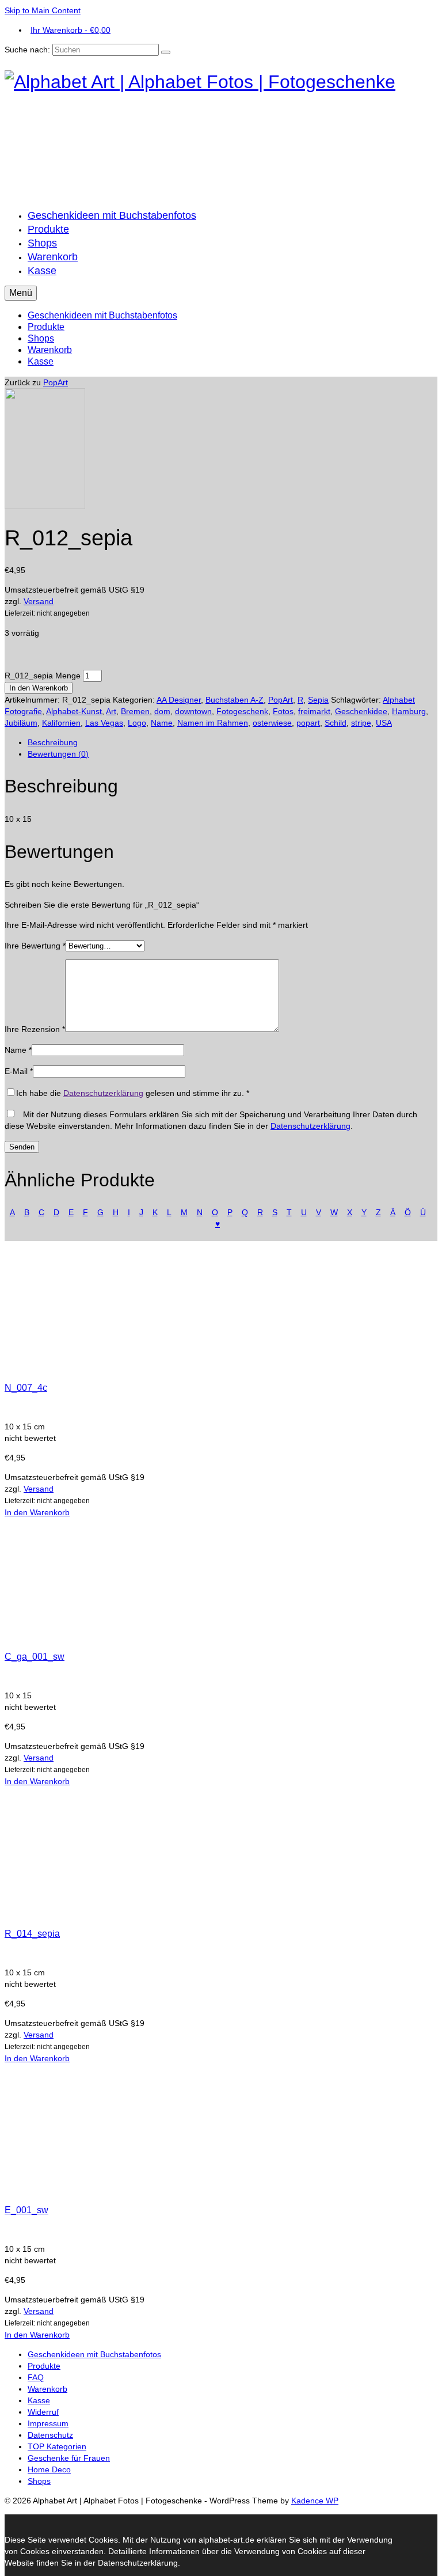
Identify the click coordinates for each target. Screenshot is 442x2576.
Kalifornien (61, 723)
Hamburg (409, 711)
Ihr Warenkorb (71, 30)
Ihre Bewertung (35, 946)
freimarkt (314, 711)
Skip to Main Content (43, 10)
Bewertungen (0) (58, 754)
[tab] (233, 742)
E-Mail (19, 1071)
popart (308, 723)
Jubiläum (21, 723)
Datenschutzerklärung (103, 1093)
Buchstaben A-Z (235, 700)
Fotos (283, 711)
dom (162, 711)
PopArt (56, 382)
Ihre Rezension (35, 1029)
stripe (361, 723)
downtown (193, 711)
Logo (137, 723)
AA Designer (179, 700)
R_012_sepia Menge (43, 676)
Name (162, 723)
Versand (39, 601)
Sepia (318, 700)
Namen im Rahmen (213, 723)
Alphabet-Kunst (74, 711)
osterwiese (272, 723)
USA (384, 723)
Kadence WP (315, 2501)
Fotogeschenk (242, 711)
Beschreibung (53, 742)
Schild (336, 723)
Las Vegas (104, 723)
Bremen (135, 711)
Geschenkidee (361, 711)
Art (111, 711)
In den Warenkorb (39, 688)
